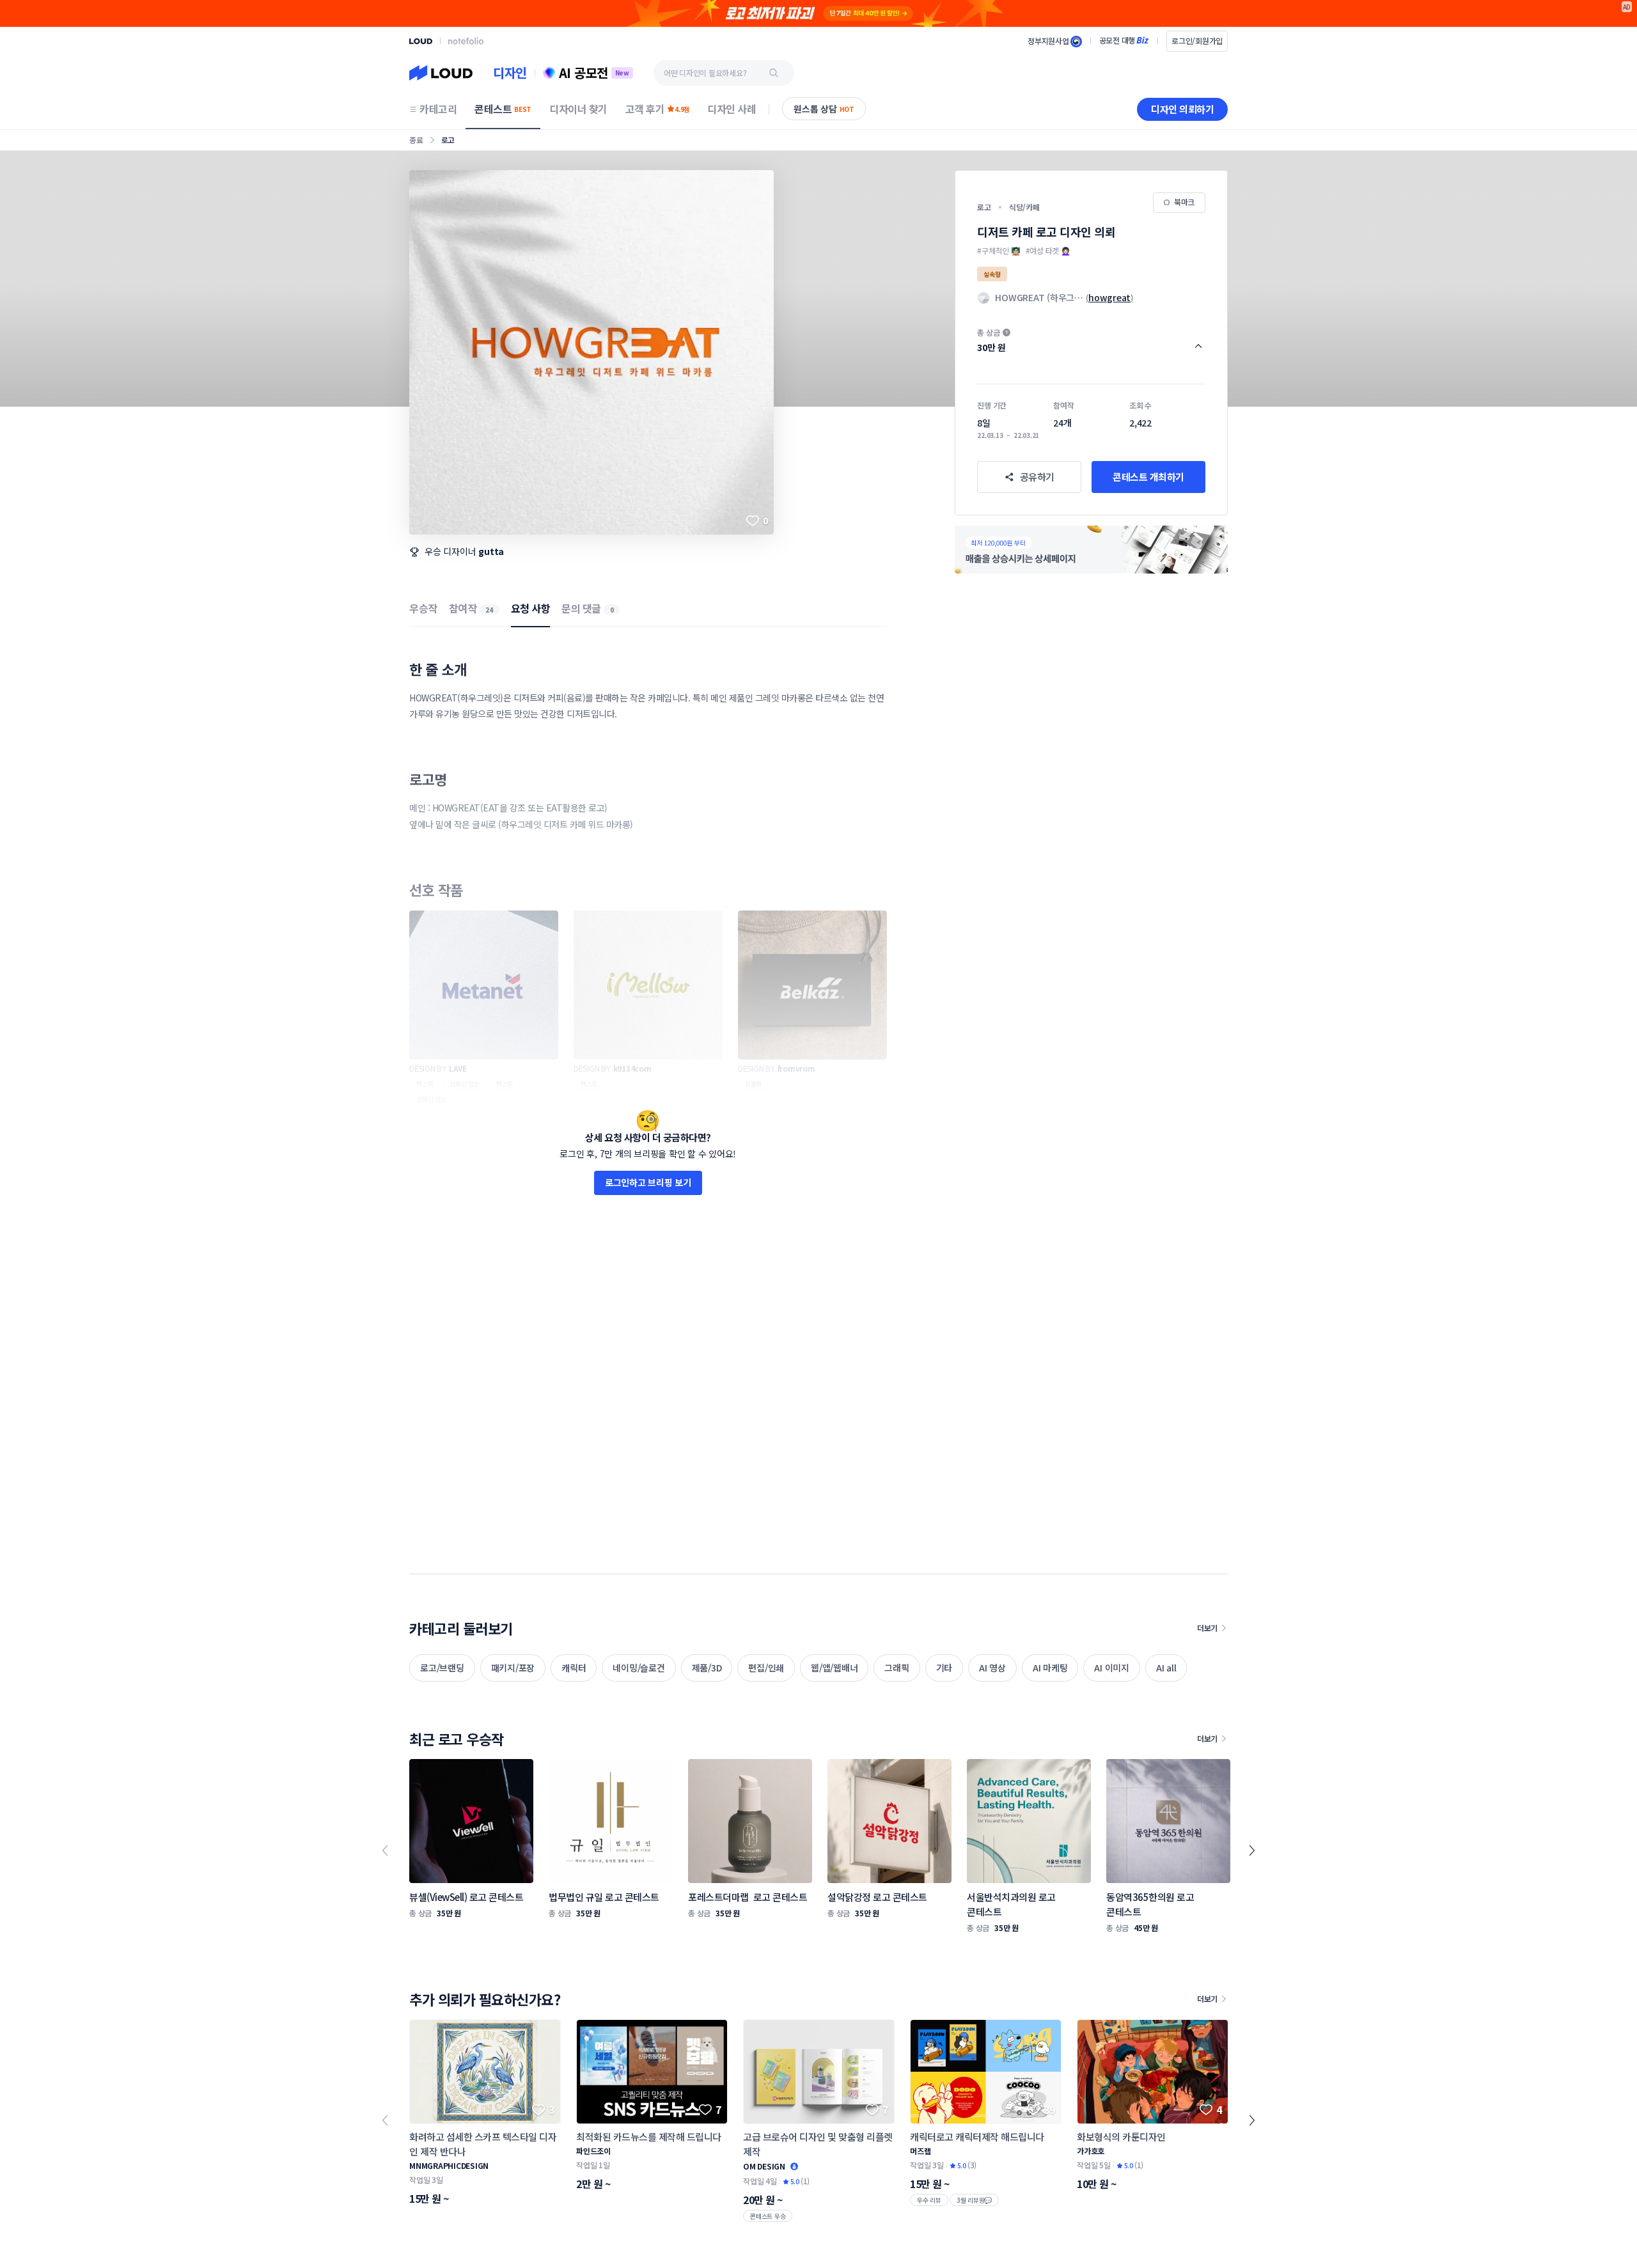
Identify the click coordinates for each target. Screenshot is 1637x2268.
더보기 (1207, 1628)
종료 (416, 140)
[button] (1091, 340)
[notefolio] (466, 41)
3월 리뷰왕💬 (974, 2200)
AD (1627, 7)
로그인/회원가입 (1197, 41)
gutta (491, 551)
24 (489, 610)
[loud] (421, 41)
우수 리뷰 (929, 2200)
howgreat (1109, 297)
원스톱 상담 (824, 109)
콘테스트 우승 (768, 2216)
